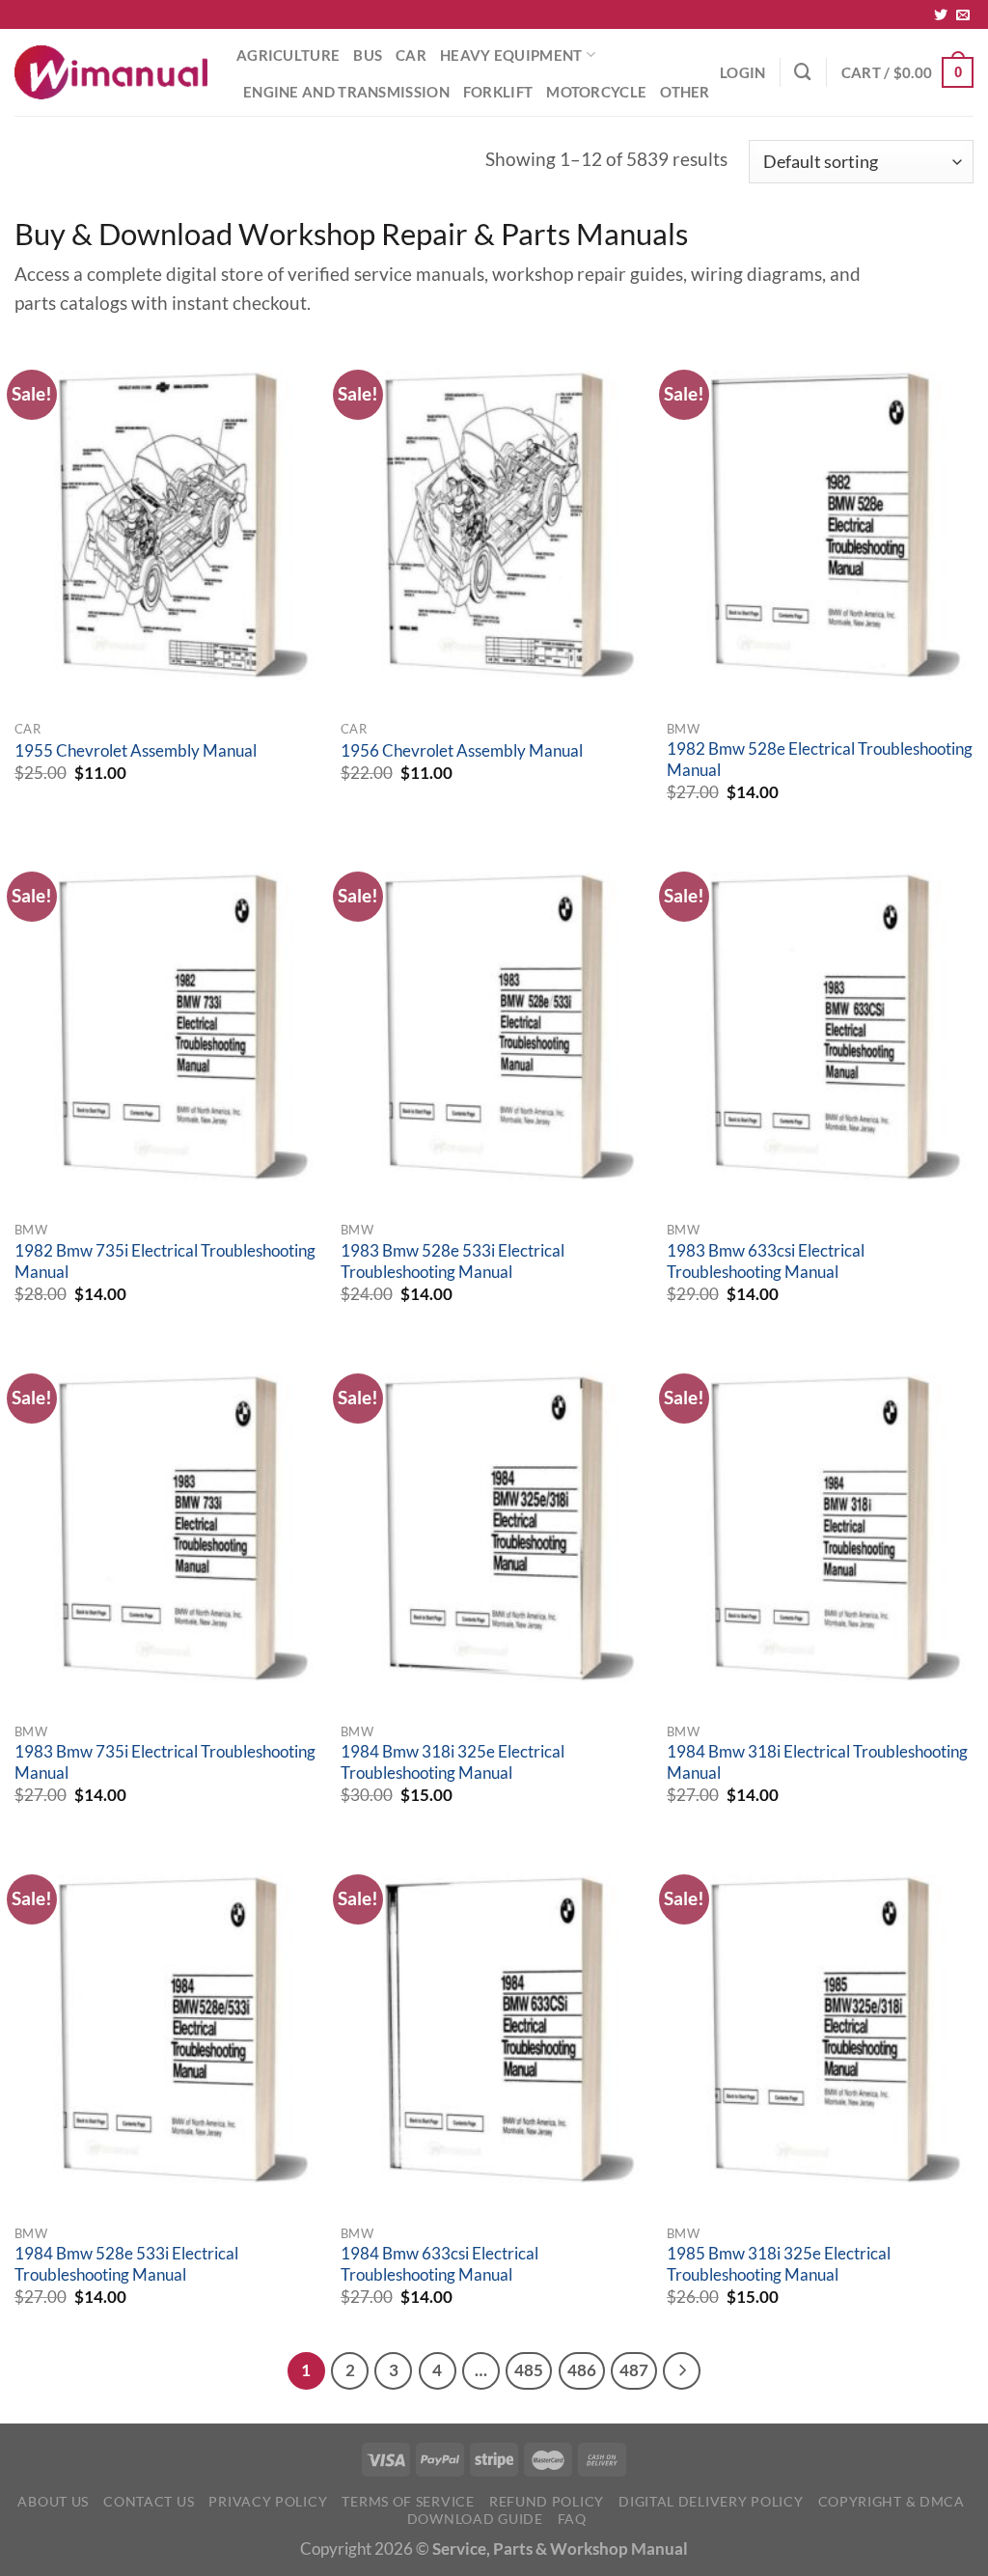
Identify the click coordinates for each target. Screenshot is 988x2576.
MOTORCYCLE (596, 92)
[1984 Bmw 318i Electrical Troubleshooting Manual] (820, 1529)
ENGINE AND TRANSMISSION (346, 92)
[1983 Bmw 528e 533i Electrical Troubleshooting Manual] (494, 1027)
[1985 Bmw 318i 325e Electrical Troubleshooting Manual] (820, 2030)
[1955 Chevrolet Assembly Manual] (168, 525)
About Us (53, 2501)
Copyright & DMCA (892, 2501)
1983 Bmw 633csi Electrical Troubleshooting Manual (766, 1261)
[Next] (682, 2371)
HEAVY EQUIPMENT (511, 55)
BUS (368, 55)
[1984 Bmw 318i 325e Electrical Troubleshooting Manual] (494, 1529)
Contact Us (149, 2501)
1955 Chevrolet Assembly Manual (136, 751)
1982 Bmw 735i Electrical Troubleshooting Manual (165, 1261)
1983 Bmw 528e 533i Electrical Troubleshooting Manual (453, 1261)
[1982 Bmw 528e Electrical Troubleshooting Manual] (820, 525)
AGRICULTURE (288, 55)
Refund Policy (547, 2501)
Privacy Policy (268, 2501)
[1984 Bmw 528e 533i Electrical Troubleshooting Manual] (168, 2030)
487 (634, 2370)
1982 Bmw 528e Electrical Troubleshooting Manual (820, 760)
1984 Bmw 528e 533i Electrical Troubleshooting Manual (126, 2264)
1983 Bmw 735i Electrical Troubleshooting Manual (165, 1762)
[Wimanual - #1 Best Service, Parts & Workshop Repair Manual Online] (111, 72)
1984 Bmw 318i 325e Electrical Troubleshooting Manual (453, 1762)
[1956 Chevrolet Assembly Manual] (494, 525)
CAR (411, 55)
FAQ (572, 2519)
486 (582, 2370)
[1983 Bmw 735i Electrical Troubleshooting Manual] (168, 1529)
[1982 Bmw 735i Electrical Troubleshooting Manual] (168, 1027)
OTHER (685, 92)
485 (529, 2370)
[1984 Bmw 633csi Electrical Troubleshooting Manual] (494, 2030)
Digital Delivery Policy (711, 2501)
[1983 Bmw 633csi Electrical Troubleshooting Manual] (820, 1027)
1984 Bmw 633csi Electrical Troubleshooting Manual (439, 2264)
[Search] (803, 72)
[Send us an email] (963, 15)
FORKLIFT (498, 92)
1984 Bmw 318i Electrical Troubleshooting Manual (817, 1762)
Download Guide (475, 2519)
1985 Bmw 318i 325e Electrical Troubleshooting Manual (779, 2264)
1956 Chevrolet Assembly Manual (462, 751)
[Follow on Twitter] (941, 15)
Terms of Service (408, 2501)
